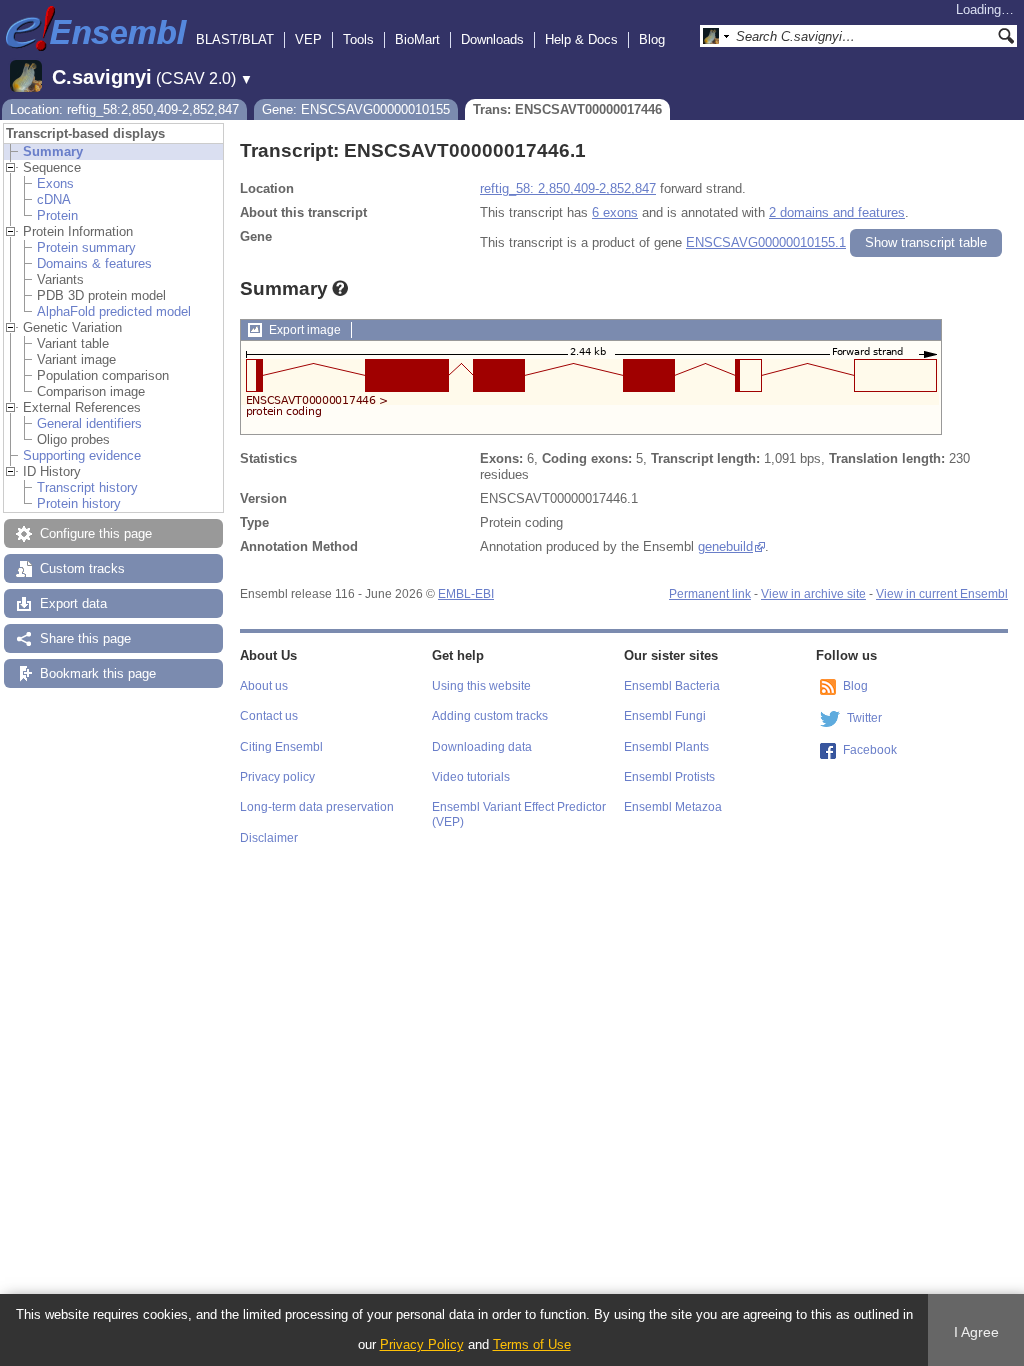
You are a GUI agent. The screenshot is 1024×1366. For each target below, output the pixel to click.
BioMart (417, 39)
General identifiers (89, 423)
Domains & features (94, 263)
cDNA (54, 199)
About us (264, 686)
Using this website (481, 686)
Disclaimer (269, 838)
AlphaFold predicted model (114, 311)
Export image (305, 330)
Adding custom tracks (490, 716)
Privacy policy (277, 777)
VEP (308, 39)
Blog (652, 39)
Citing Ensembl (281, 747)
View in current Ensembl (942, 594)
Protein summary (86, 247)
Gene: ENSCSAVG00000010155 (356, 109)
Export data (73, 603)
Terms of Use (532, 1344)
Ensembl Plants (666, 747)
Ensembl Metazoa (673, 807)
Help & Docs (581, 39)
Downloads (492, 39)
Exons (55, 183)
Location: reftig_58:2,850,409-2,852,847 (124, 109)
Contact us (269, 716)
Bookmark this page (98, 673)
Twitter (864, 718)
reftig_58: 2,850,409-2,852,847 (568, 188)
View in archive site (813, 594)
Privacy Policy (422, 1344)
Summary (53, 151)
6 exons (615, 212)
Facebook (870, 750)
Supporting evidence (82, 455)
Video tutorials (471, 777)
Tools (358, 39)
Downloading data (482, 747)
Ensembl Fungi (665, 716)
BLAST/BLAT (235, 39)
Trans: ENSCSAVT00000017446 (567, 109)
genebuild (725, 546)
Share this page (85, 638)
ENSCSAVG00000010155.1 (766, 242)
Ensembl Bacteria (672, 686)
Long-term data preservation (317, 807)
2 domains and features (837, 212)
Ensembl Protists (669, 777)
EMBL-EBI (466, 594)
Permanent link (710, 594)
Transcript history (87, 487)
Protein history (79, 503)
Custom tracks (82, 568)
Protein (57, 215)
